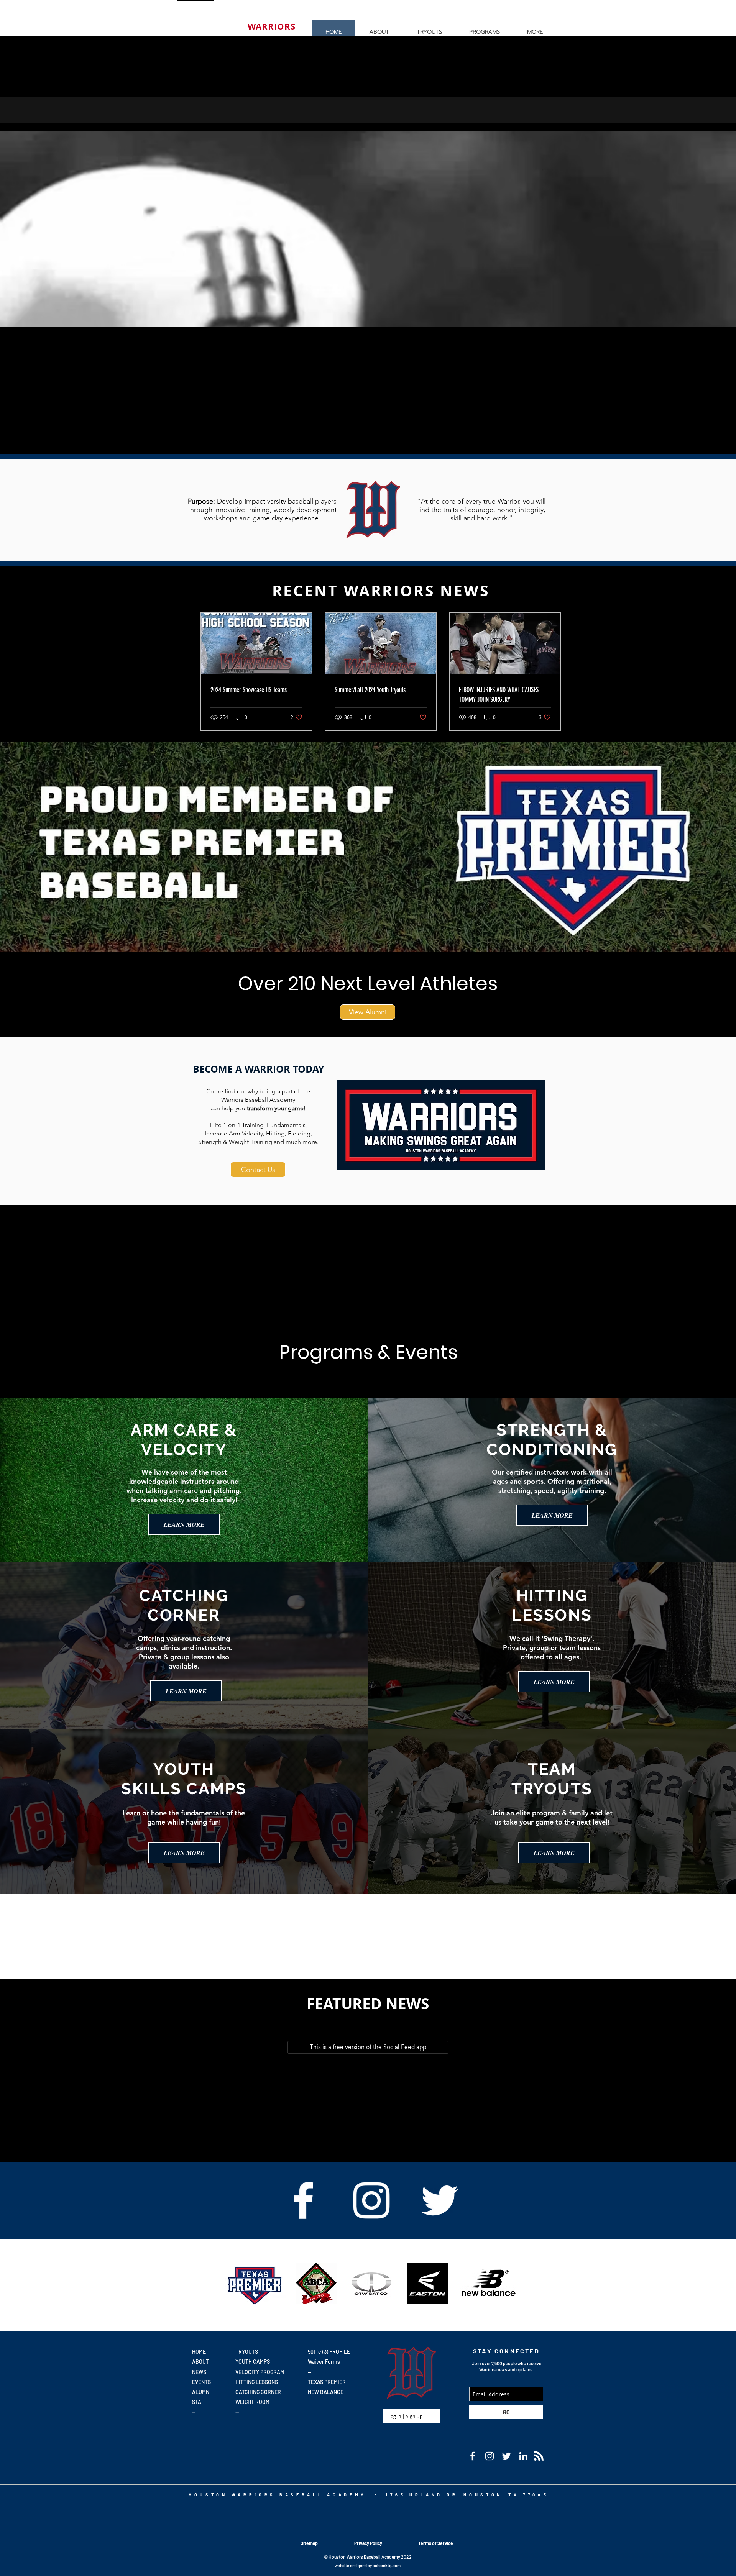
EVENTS (201, 2382)
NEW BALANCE (326, 2392)
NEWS (199, 2372)
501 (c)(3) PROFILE (329, 2352)
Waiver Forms (324, 2362)
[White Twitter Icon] (440, 2200)
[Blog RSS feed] (539, 2456)
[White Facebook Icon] (303, 2200)
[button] (429, 32)
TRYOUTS (247, 2352)
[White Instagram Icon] (371, 2200)
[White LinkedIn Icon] (523, 2456)
